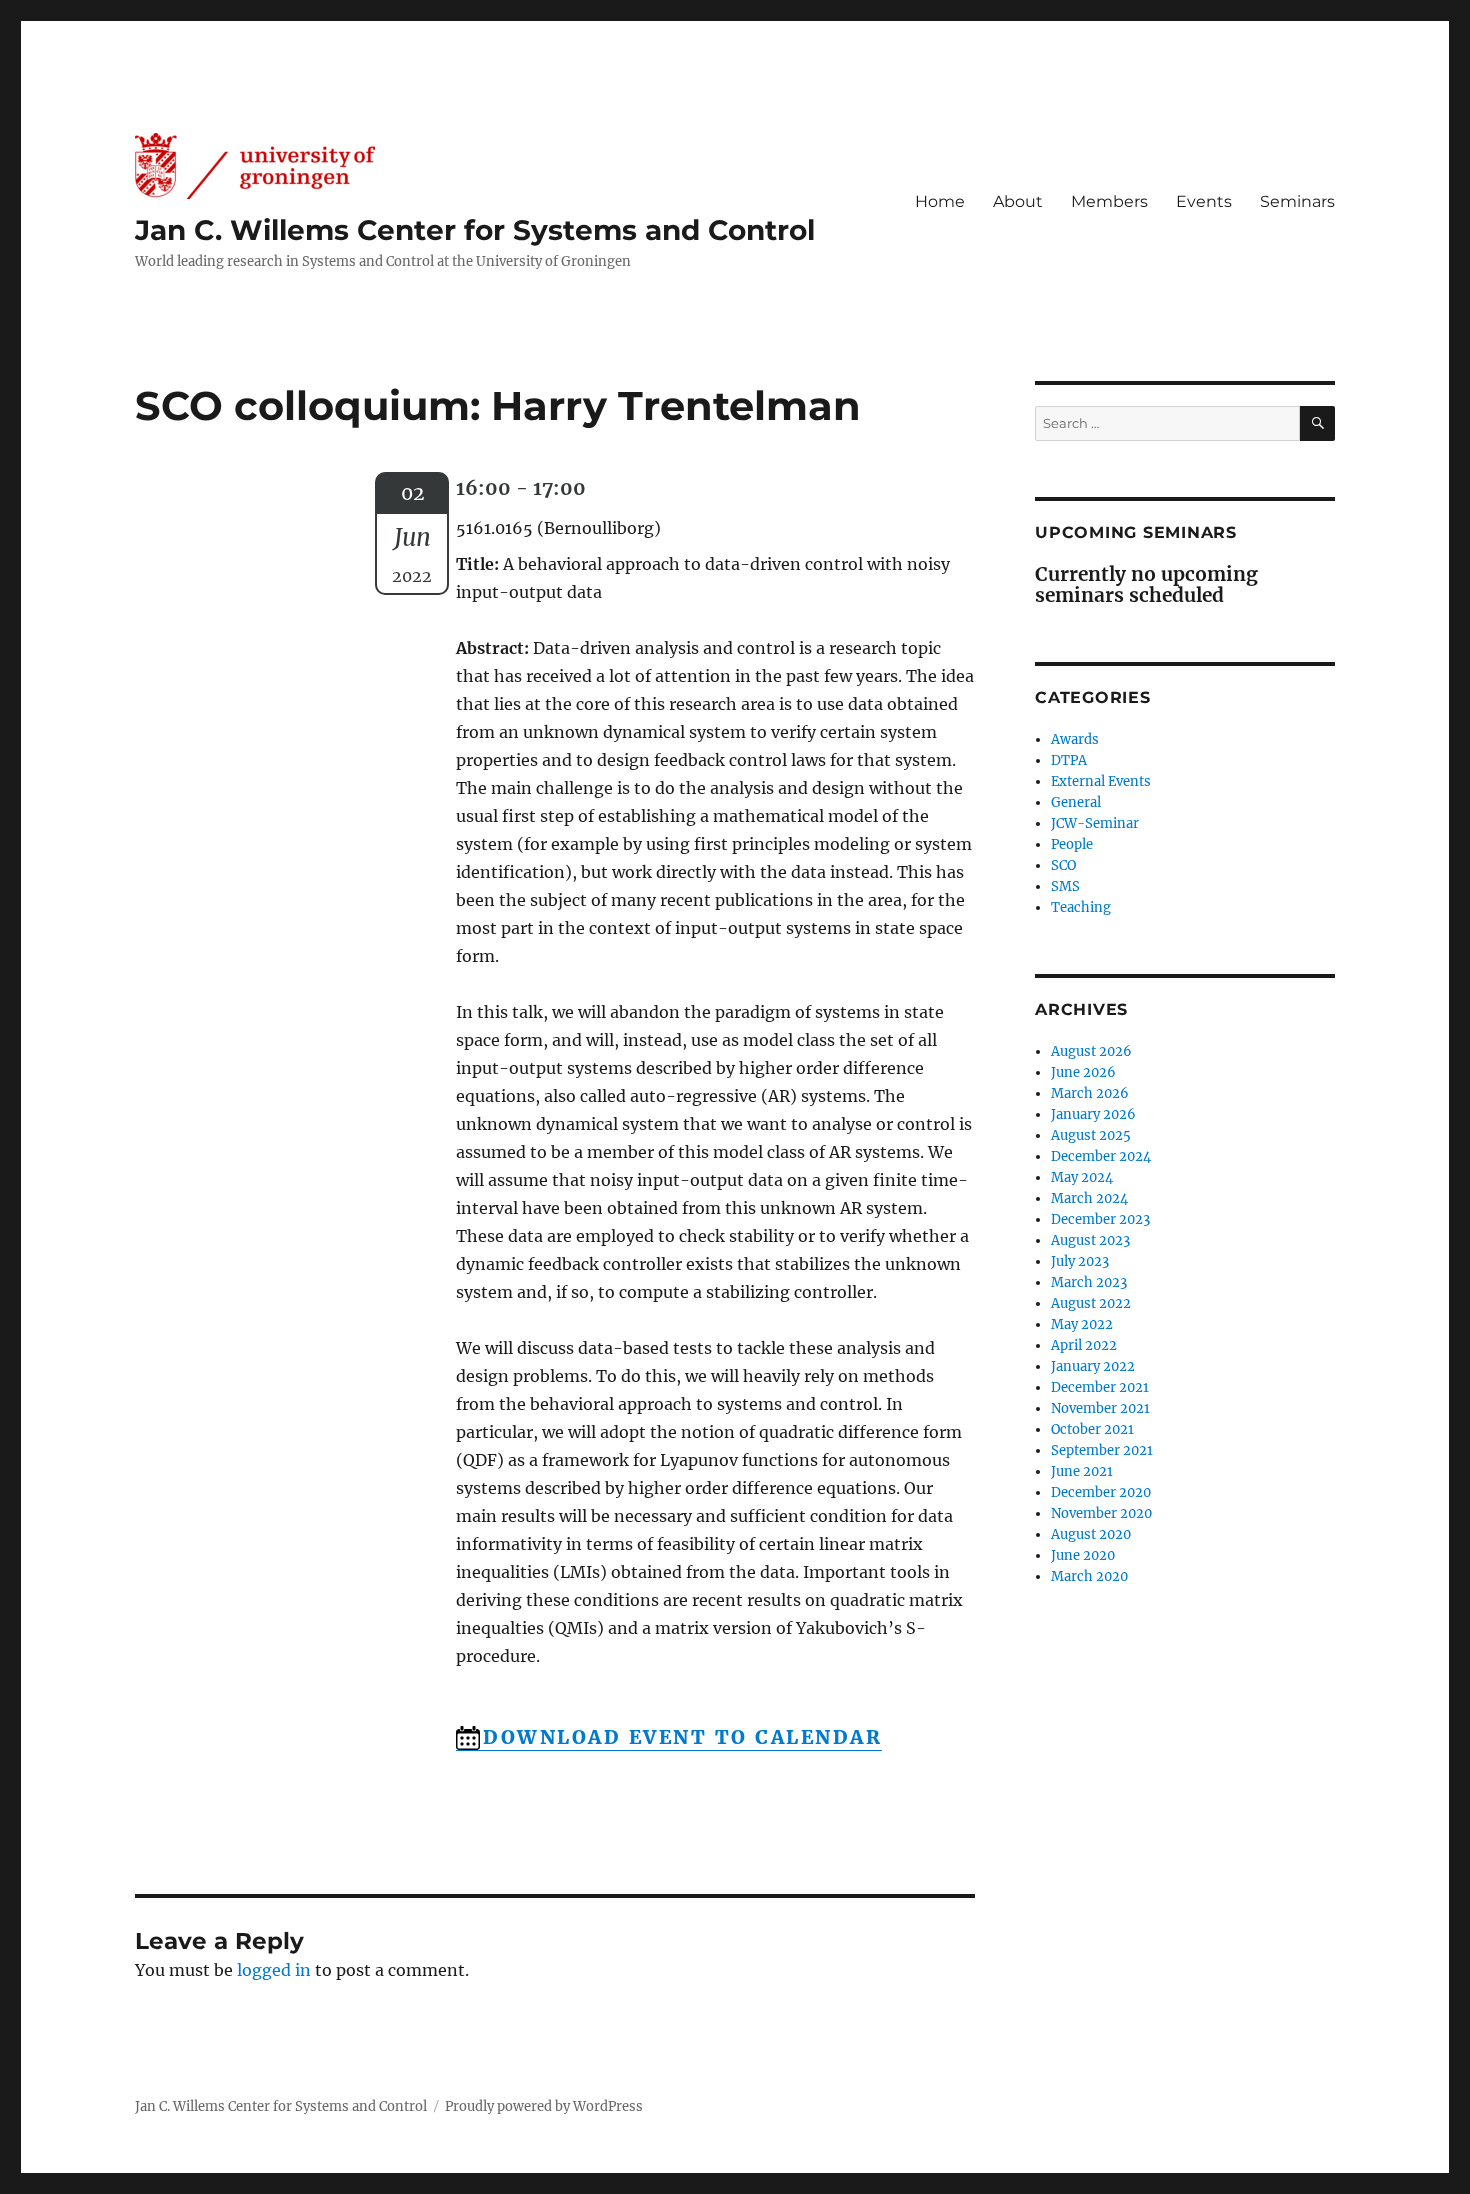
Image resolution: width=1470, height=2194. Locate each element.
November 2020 (1101, 1513)
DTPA (1069, 760)
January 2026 (1093, 1114)
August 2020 (1091, 1534)
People (1072, 844)
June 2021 (1082, 1471)
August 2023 (1090, 1240)
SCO (1063, 865)
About (1018, 201)
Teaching (1081, 907)
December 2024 (1101, 1156)
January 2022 (1093, 1366)
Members (1109, 201)
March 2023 (1089, 1282)
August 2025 (1091, 1135)
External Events (1101, 781)
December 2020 (1101, 1492)
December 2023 (1100, 1219)
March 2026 (1090, 1093)
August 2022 (1091, 1303)
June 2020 (1083, 1555)
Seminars (1297, 201)
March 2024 (1089, 1198)
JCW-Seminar (1095, 823)
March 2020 (1089, 1576)
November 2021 (1100, 1408)
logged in (274, 1970)
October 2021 (1092, 1429)
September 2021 (1102, 1450)
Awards (1075, 739)
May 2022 (1082, 1324)
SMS (1065, 886)
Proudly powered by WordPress (544, 2106)
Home (940, 201)
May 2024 (1082, 1177)
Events (1204, 201)
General (1076, 802)
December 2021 (1100, 1387)
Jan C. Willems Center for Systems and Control (475, 230)
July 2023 (1080, 1261)
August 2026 (1091, 1051)
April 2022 (1084, 1345)
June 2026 (1083, 1072)
